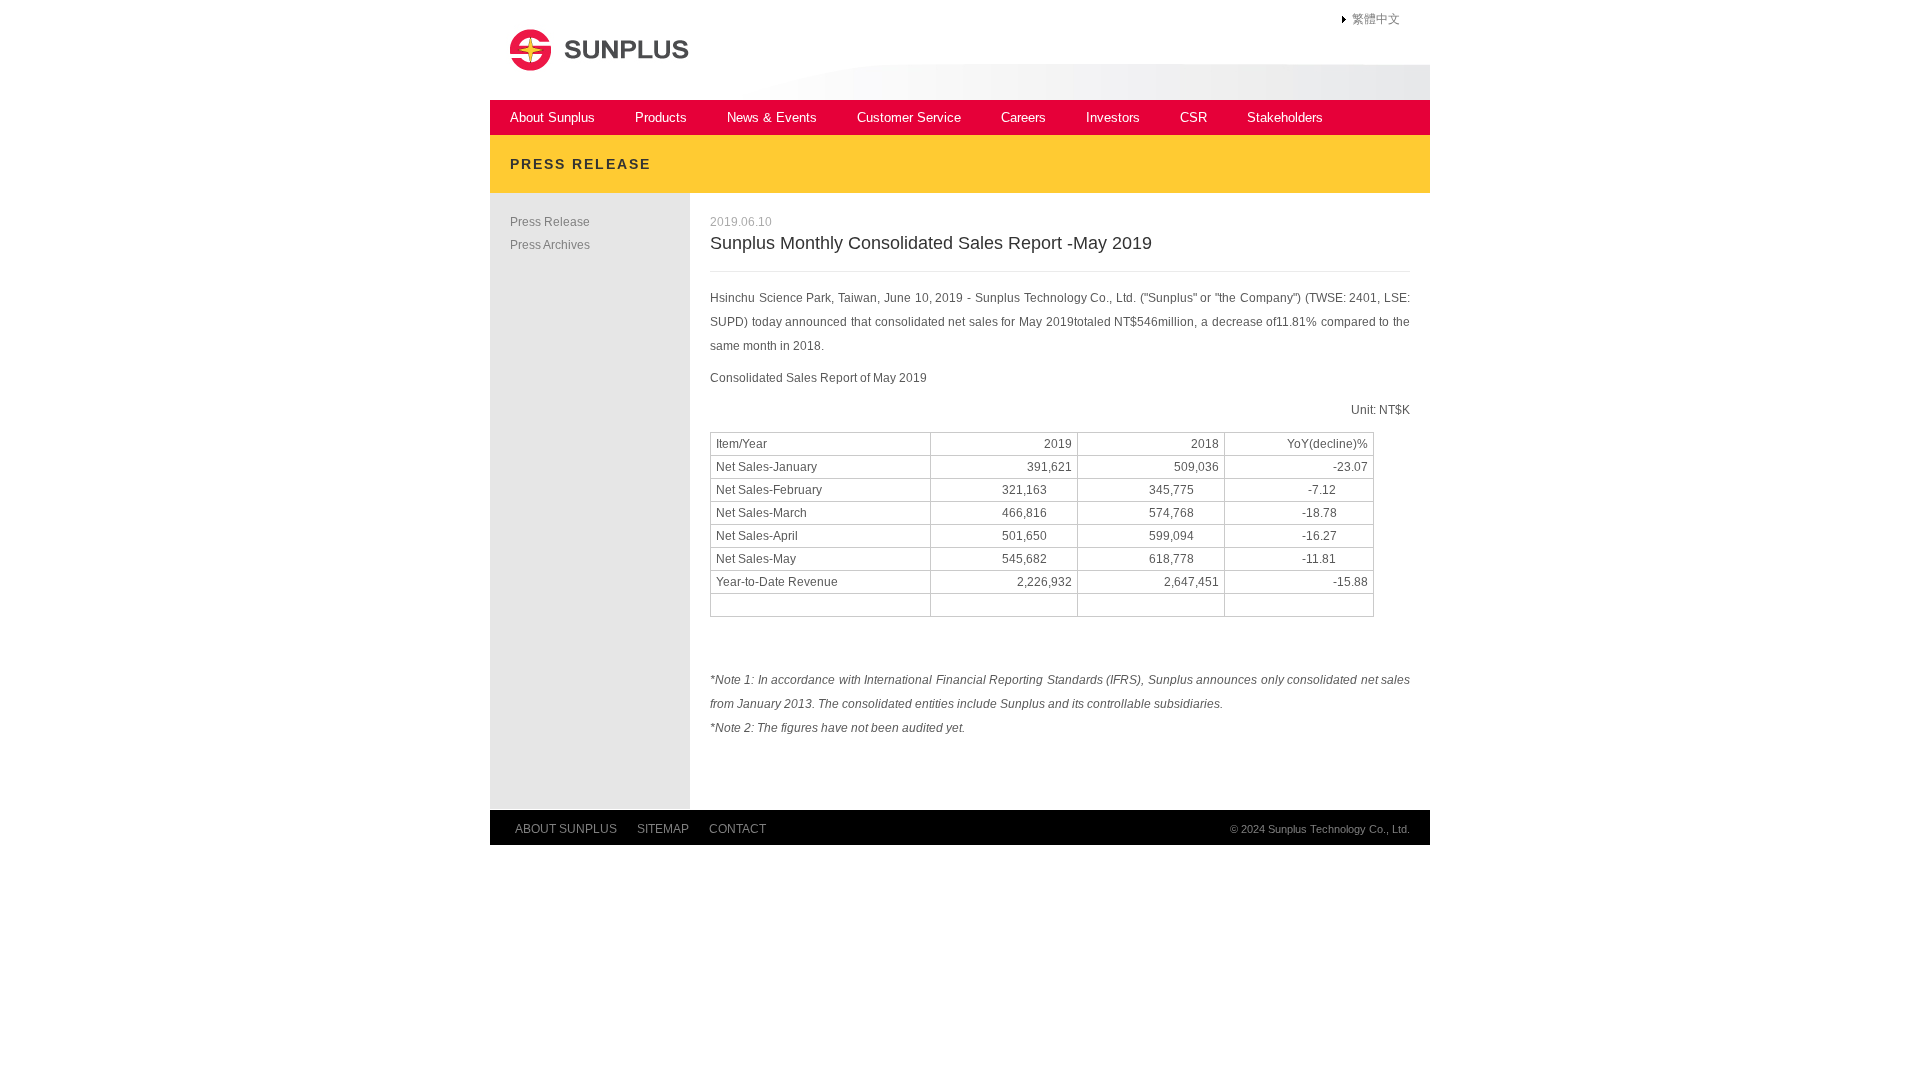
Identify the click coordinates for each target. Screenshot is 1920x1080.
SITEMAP (663, 829)
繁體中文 (1376, 19)
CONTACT (737, 829)
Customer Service (909, 117)
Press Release (550, 222)
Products (661, 117)
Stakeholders (1285, 117)
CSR (1193, 117)
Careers (1023, 117)
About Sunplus (552, 117)
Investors (1113, 117)
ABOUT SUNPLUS (566, 829)
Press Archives (550, 245)
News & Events (772, 117)
